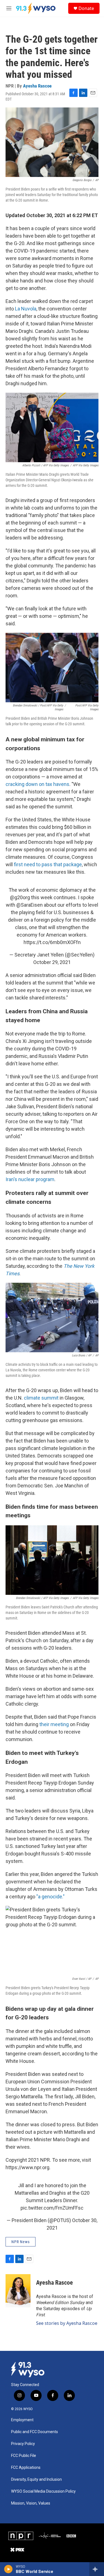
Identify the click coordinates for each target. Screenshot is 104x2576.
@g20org (20, 897)
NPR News (21, 2242)
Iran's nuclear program (30, 1179)
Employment (22, 2420)
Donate (86, 8)
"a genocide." (50, 1897)
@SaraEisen (30, 905)
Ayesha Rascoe (37, 86)
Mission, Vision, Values (31, 2503)
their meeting (54, 1724)
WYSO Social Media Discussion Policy (43, 2491)
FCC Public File (24, 2456)
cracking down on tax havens (37, 784)
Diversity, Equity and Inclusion (36, 2479)
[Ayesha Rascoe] (18, 2291)
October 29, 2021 (52, 962)
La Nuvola (26, 309)
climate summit (41, 1398)
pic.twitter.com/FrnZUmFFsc (52, 2208)
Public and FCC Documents (35, 2432)
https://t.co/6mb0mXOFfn (52, 942)
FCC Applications (26, 2468)
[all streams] (97, 2569)
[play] (8, 2569)
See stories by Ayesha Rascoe (67, 2323)
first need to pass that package (48, 864)
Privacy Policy (23, 2444)
